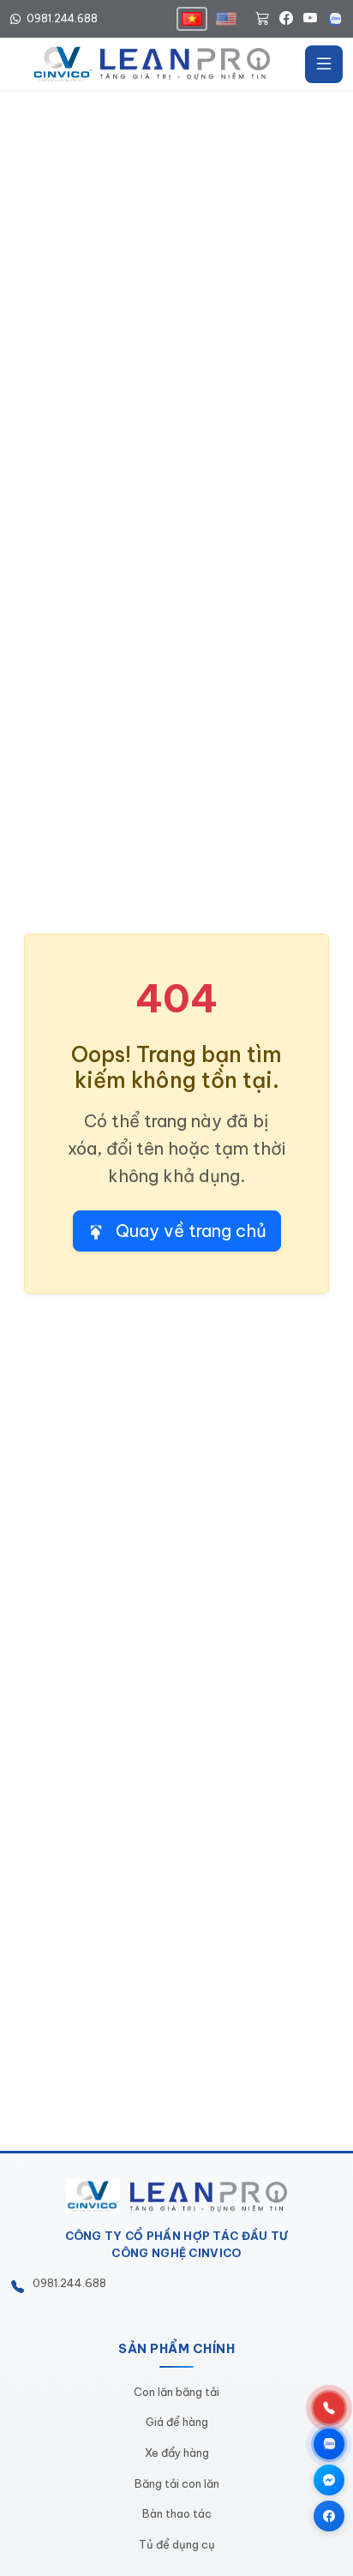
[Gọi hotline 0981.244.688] (329, 2408)
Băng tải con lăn (177, 2483)
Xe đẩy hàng (177, 2453)
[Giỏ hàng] (262, 19)
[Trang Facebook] (329, 2516)
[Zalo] (335, 19)
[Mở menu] (324, 64)
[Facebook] (286, 19)
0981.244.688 (61, 18)
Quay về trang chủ (189, 1231)
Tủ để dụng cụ (177, 2544)
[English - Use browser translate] (226, 19)
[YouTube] (310, 19)
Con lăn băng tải (176, 2392)
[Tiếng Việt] (192, 19)
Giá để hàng (177, 2422)
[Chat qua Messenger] (329, 2480)
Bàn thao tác (177, 2513)
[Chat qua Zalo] (329, 2444)
